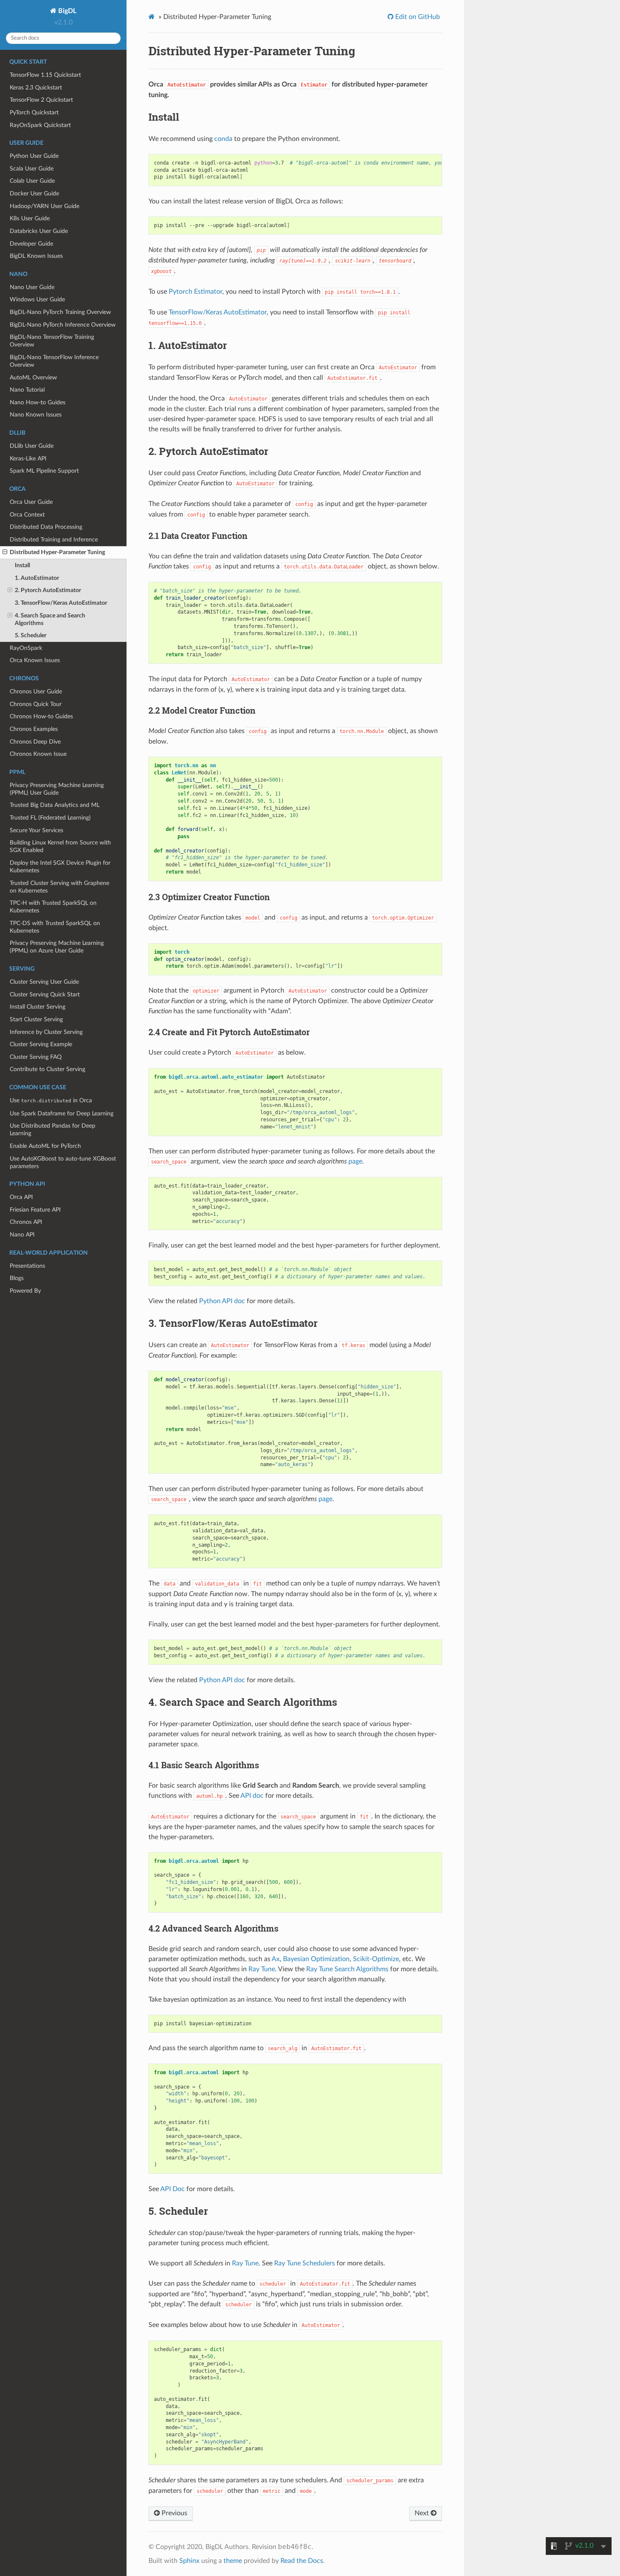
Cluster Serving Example (41, 1044)
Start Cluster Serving (36, 1019)
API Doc (173, 2189)
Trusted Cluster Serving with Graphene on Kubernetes (59, 887)
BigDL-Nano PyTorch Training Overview (60, 312)
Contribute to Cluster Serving (47, 1069)
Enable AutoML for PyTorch (45, 1146)
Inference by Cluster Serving (46, 1032)
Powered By (25, 1291)
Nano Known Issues (36, 415)
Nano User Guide (32, 287)
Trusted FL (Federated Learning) (50, 818)
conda (223, 139)
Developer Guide (31, 244)
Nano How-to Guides (38, 402)
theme (233, 2561)
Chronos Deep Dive (35, 742)
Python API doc (222, 1301)
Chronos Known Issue (38, 754)
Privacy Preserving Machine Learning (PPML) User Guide (57, 789)
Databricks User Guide (39, 231)
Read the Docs (302, 2561)
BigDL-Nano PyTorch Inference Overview (63, 325)
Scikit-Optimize (376, 1959)
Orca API (21, 1197)
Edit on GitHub (417, 17)
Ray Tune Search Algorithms (347, 1969)
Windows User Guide (37, 299)
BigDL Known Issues (36, 256)
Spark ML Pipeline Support (44, 471)
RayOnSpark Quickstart (40, 125)
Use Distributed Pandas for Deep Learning (53, 1130)
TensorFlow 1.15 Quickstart (45, 75)
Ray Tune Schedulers (305, 2263)
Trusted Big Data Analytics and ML (55, 805)
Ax (276, 1959)
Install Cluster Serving (38, 1007)
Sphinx (189, 2561)
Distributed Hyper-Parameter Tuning (57, 552)
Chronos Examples (34, 729)
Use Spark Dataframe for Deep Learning (62, 1113)
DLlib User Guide (32, 446)
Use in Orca (51, 1100)
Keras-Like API (28, 459)
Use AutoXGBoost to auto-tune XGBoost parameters (63, 1162)
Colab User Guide (32, 181)
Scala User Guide (32, 169)
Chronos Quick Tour (36, 704)
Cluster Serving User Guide (44, 982)
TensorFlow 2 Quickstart (41, 100)
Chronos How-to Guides (41, 716)
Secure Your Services (36, 830)
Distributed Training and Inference (54, 540)
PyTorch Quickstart (34, 112)
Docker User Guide (34, 193)
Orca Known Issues (35, 660)
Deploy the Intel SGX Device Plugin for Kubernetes (60, 867)
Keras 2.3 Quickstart (36, 88)
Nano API (22, 1235)
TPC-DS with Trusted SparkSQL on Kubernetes (55, 927)
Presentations (27, 1266)
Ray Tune (262, 1969)
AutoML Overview (33, 377)
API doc (252, 1796)
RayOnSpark (26, 648)
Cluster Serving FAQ (36, 1057)
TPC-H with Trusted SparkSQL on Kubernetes (53, 907)
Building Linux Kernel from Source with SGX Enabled (60, 846)
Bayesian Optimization (316, 1959)
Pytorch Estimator (195, 292)
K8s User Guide (30, 218)
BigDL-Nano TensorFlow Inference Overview (54, 361)
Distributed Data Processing (46, 527)
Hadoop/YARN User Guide (44, 206)
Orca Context (27, 515)
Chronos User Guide (36, 691)
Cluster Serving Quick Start (45, 994)
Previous (174, 2513)
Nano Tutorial (27, 390)
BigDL (66, 11)
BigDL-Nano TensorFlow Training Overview (52, 341)
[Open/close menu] (5, 552)
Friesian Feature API (35, 1210)
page (355, 1161)
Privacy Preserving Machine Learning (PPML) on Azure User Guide (57, 947)
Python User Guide (34, 156)
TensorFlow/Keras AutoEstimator (218, 312)
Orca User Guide (31, 502)
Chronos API (26, 1222)
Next (423, 2513)
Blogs (17, 1278)
